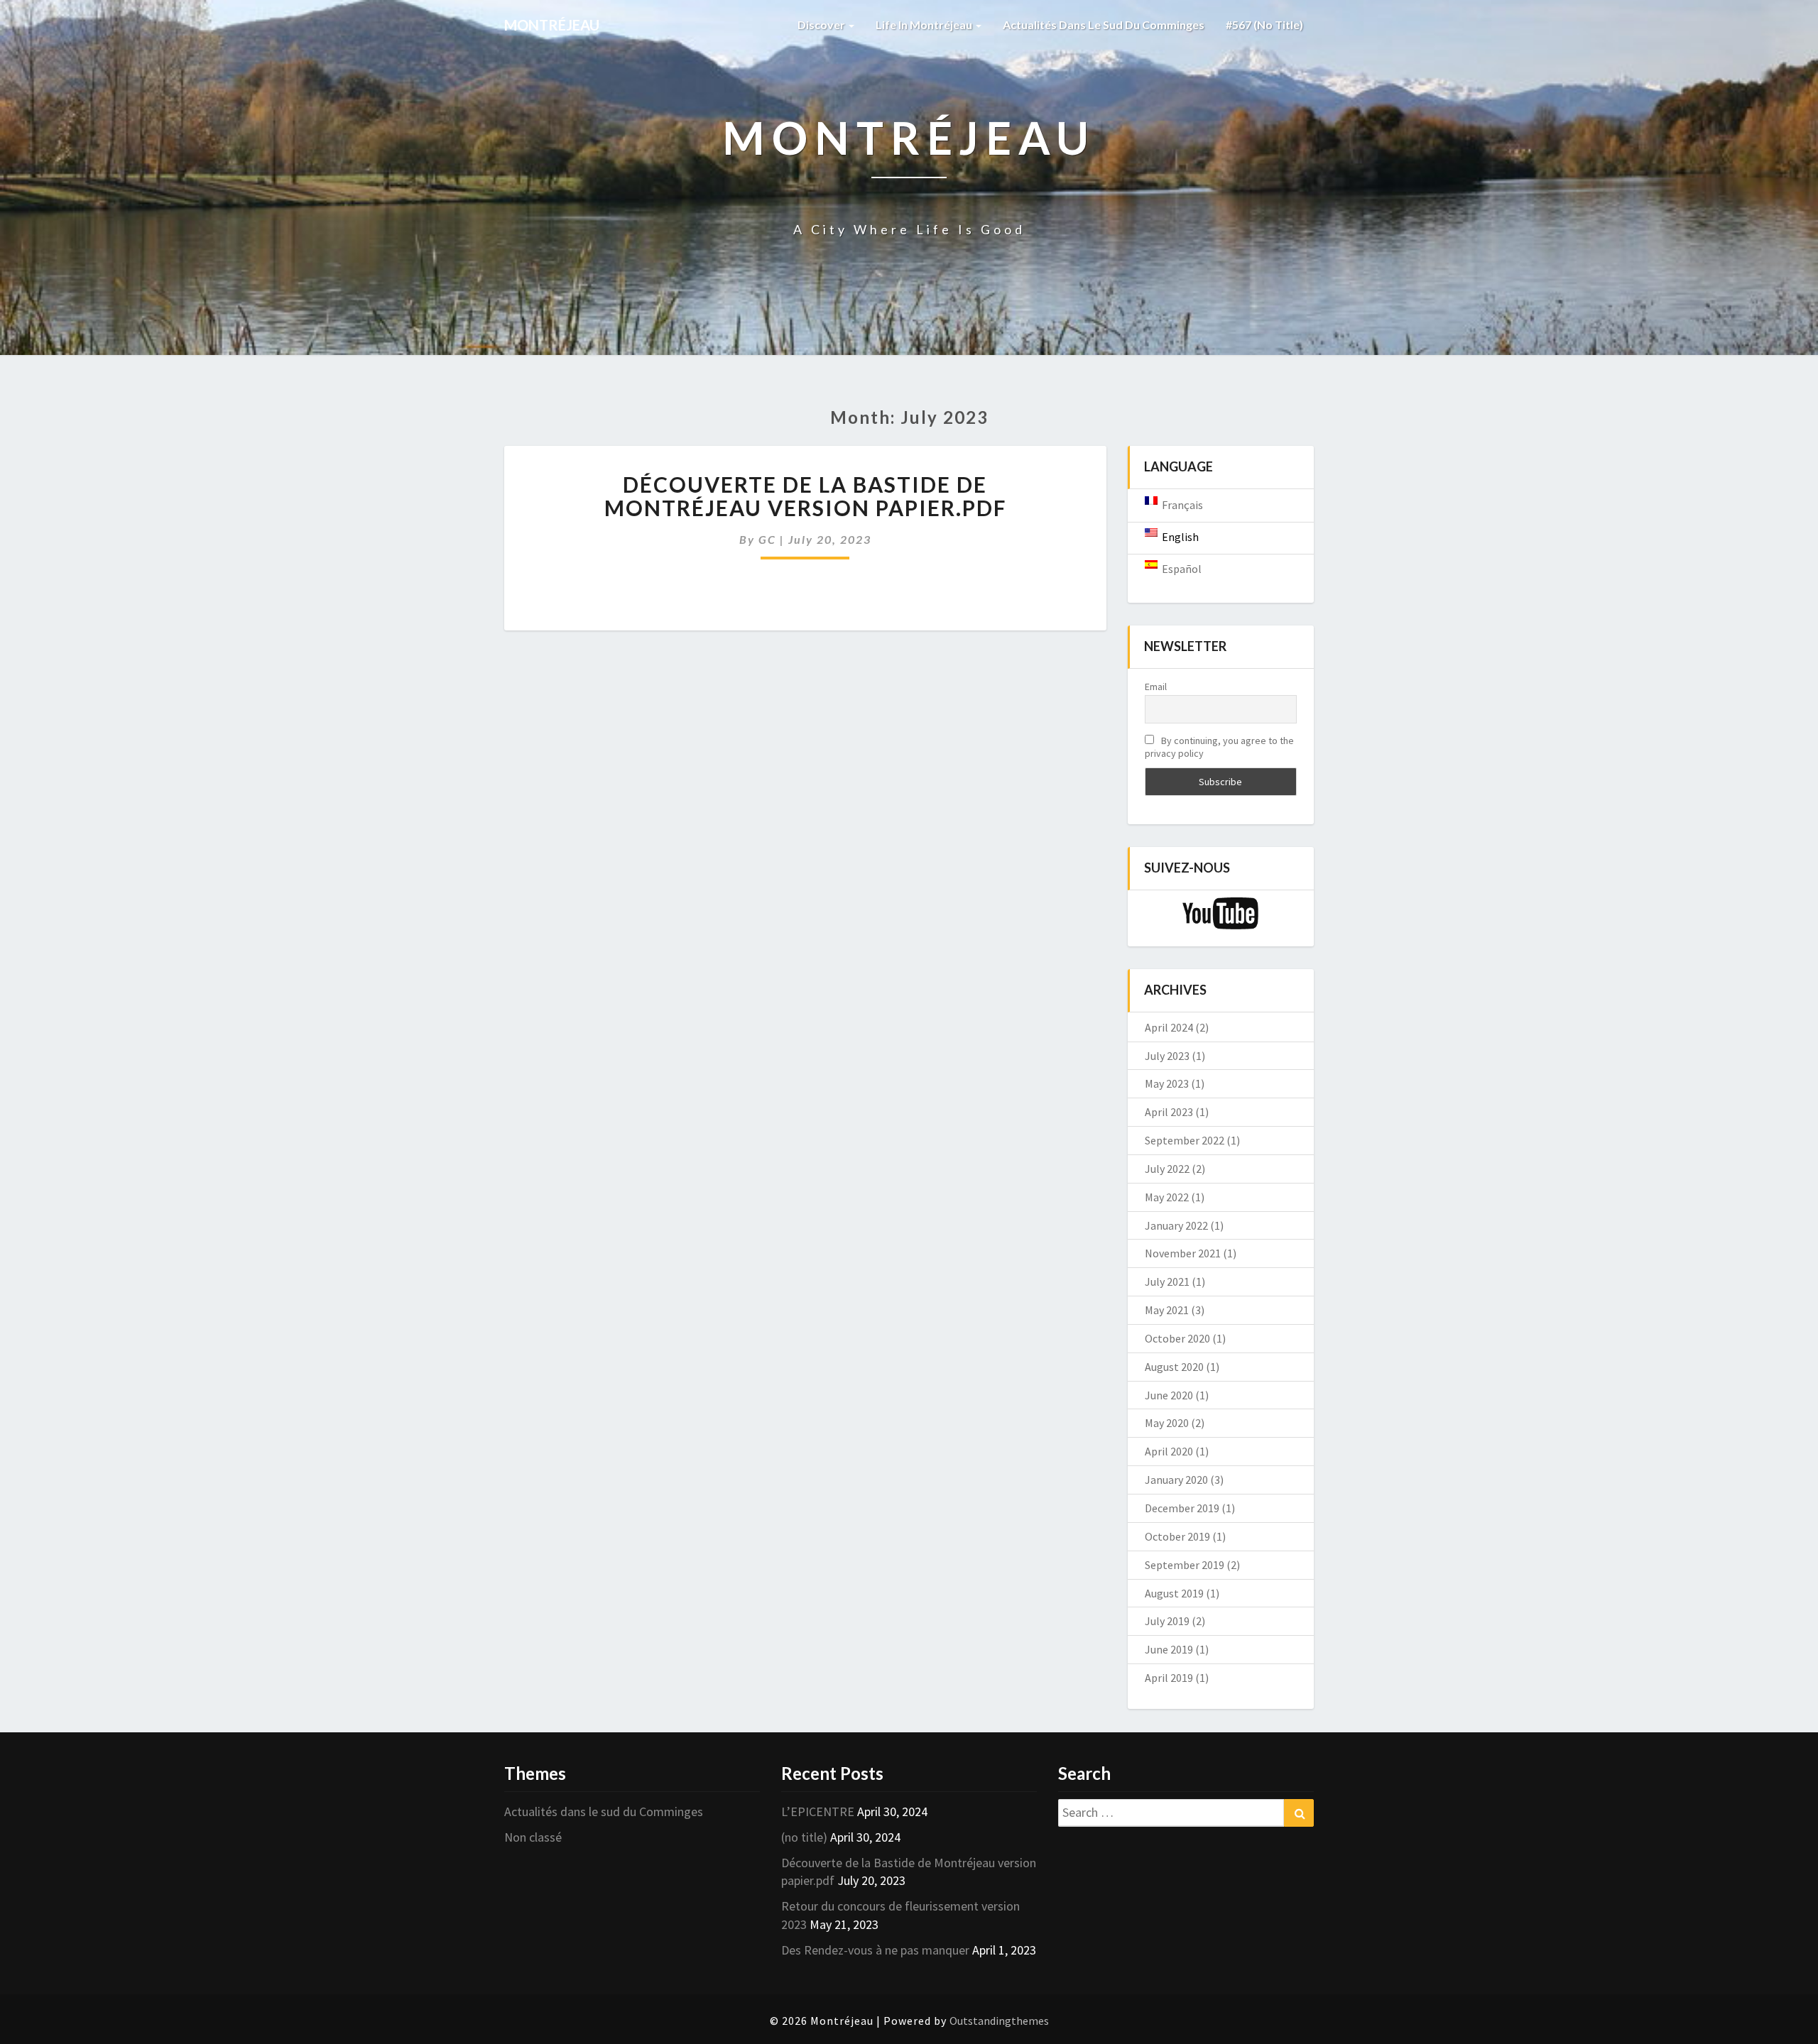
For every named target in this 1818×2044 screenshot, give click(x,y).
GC (767, 539)
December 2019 (1182, 1508)
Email (1156, 687)
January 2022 (1176, 1225)
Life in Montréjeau (925, 24)
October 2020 (1177, 1338)
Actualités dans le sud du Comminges (1104, 24)
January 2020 (1176, 1480)
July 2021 (1167, 1281)
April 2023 (1169, 1112)
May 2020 (1167, 1423)
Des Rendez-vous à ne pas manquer (875, 1950)
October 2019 (1177, 1536)
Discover (822, 24)
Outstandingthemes (999, 2021)
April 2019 (1169, 1678)
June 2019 (1169, 1649)
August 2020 (1174, 1367)
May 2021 (1167, 1310)
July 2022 (1167, 1169)
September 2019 (1185, 1565)
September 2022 (1185, 1140)
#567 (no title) (1264, 24)
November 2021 (1183, 1253)
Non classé (533, 1837)
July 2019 (1167, 1621)
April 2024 (1169, 1027)
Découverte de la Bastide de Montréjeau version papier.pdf (805, 496)
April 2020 (1169, 1451)
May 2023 (1167, 1083)
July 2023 (1167, 1056)
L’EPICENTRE (818, 1811)
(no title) (804, 1837)
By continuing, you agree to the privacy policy (1219, 747)
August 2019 (1174, 1593)
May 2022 (1167, 1197)
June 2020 (1169, 1395)
